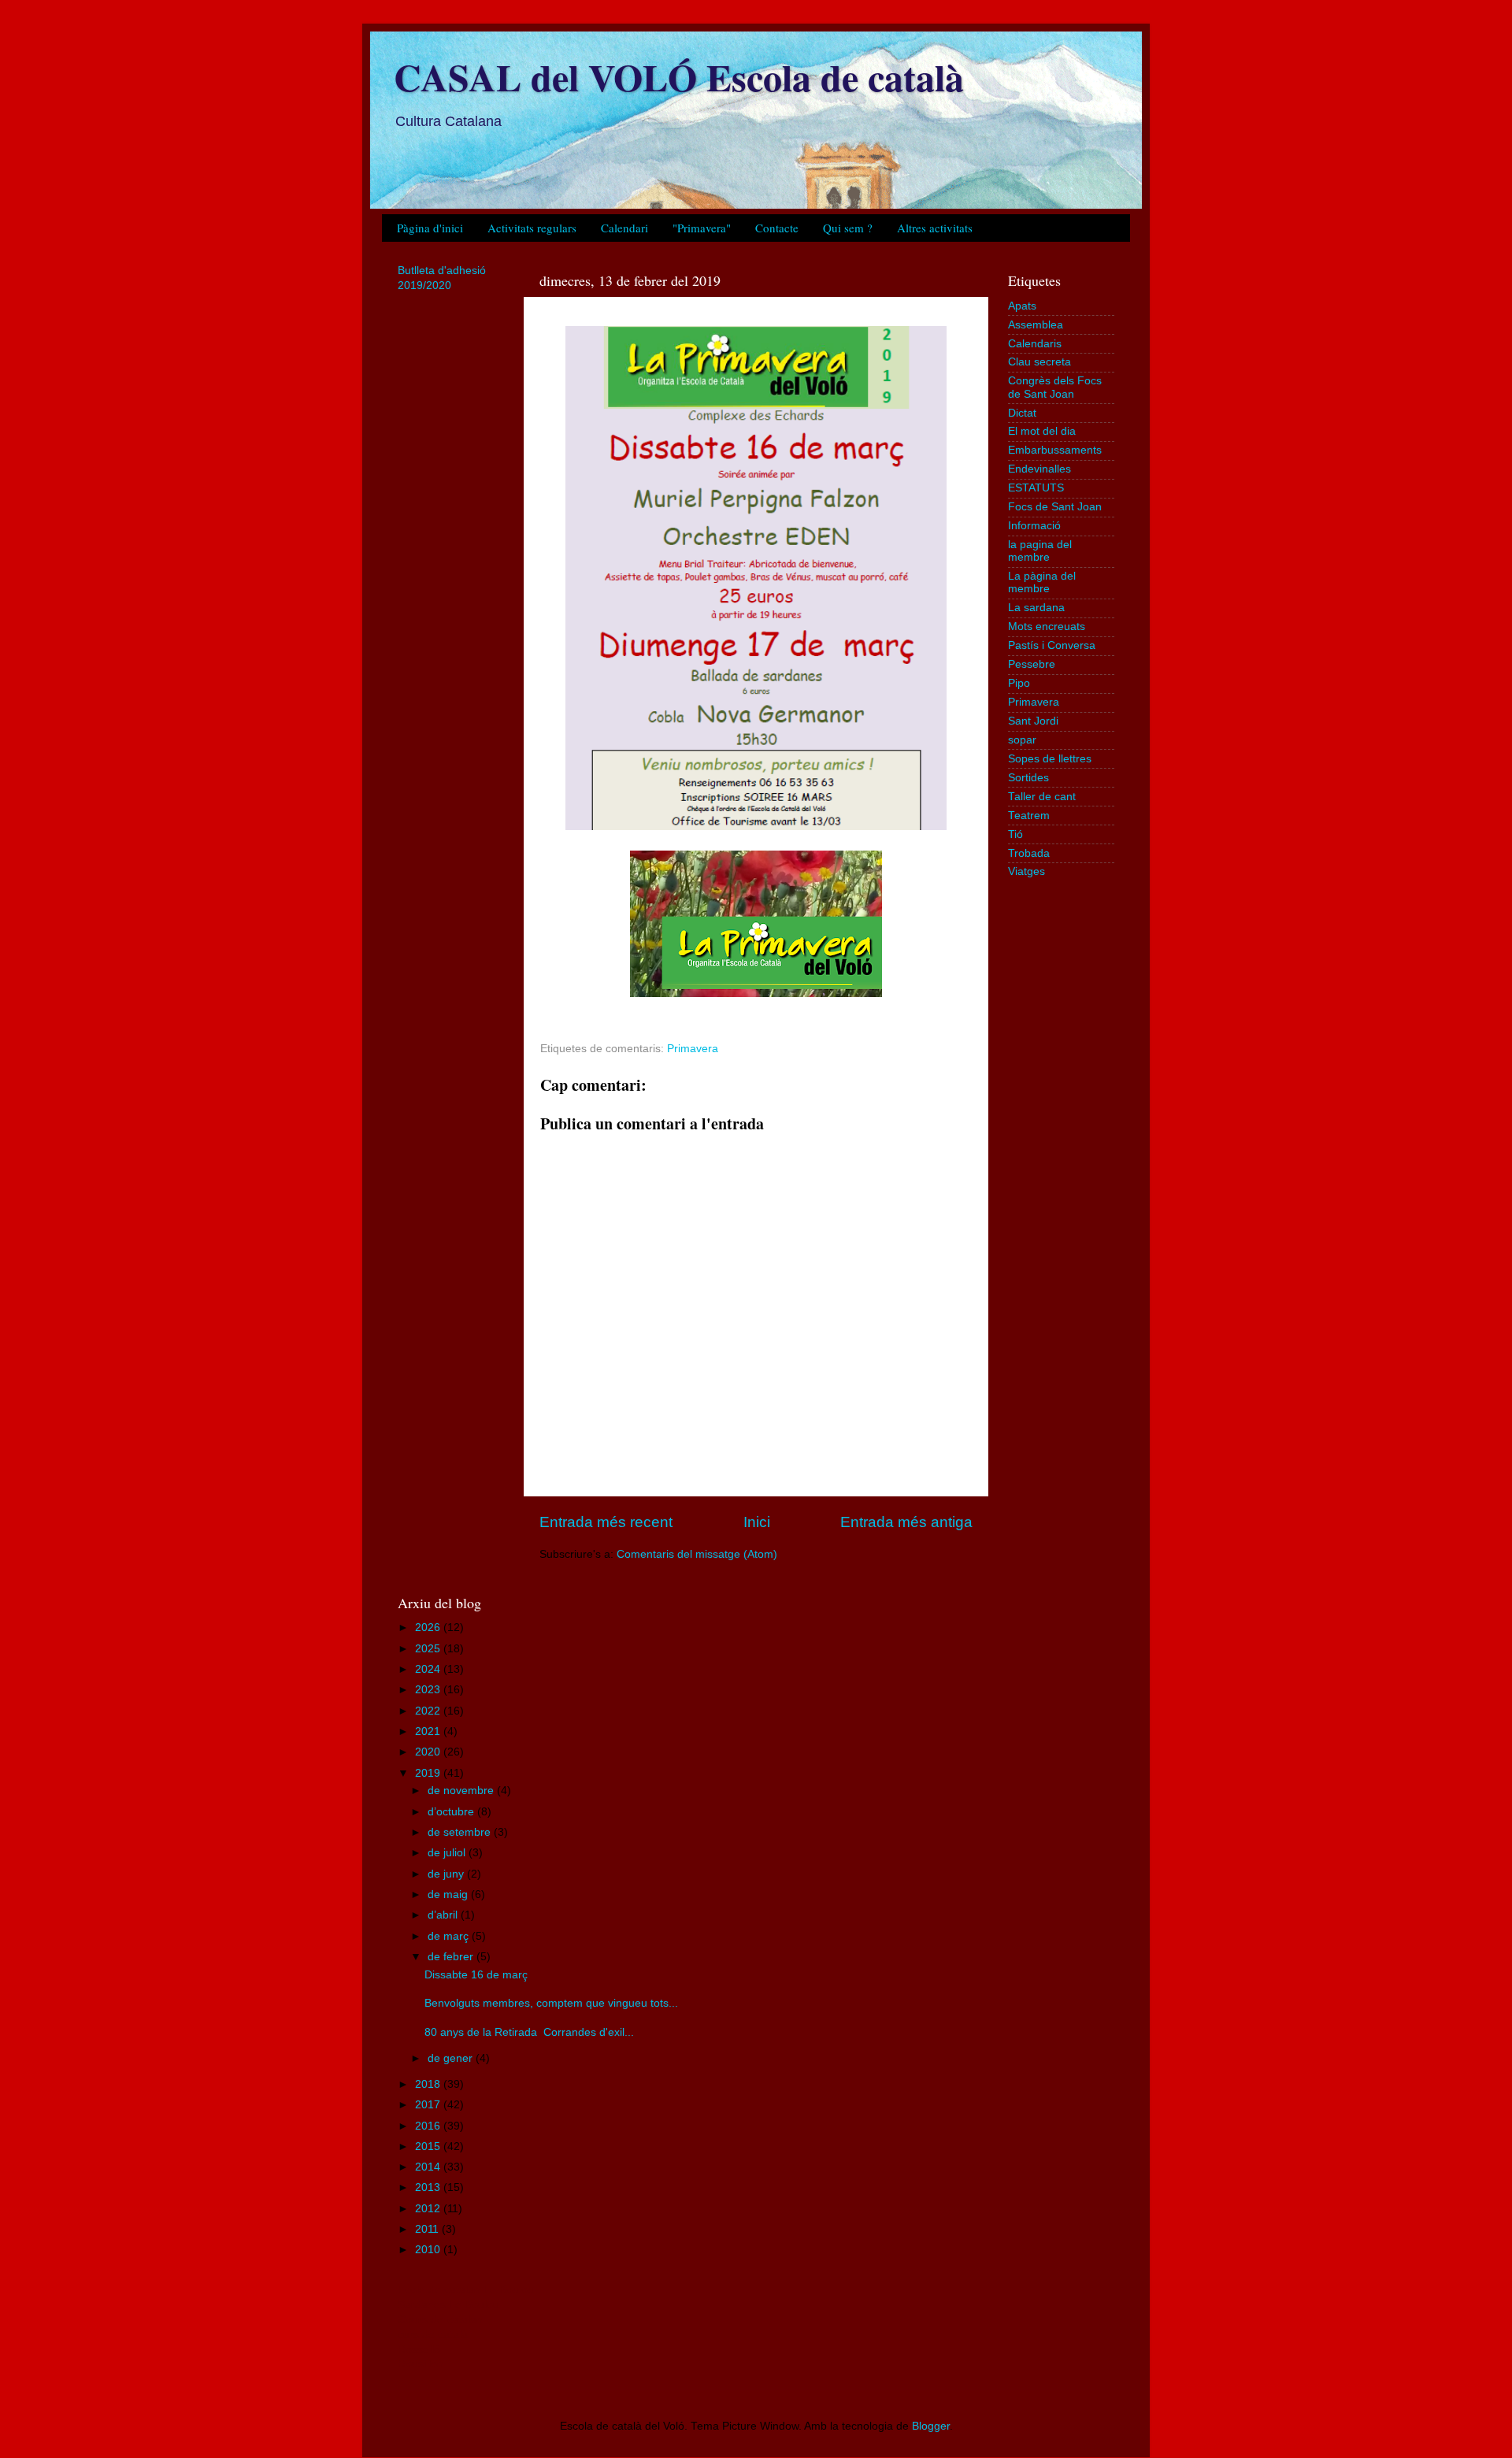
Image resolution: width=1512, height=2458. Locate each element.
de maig (449, 1894)
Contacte (777, 228)
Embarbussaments (1055, 450)
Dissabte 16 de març (476, 1975)
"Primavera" (702, 228)
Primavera (693, 1049)
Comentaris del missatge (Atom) (697, 1554)
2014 (429, 2167)
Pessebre (1032, 664)
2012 (429, 2209)
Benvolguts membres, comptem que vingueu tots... (551, 2003)
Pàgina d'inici (430, 228)
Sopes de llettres (1050, 759)
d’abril (444, 1915)
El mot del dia (1042, 431)
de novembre (462, 1791)
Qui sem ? (848, 228)
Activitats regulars (532, 228)
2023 (429, 1690)
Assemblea (1036, 325)
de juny (447, 1874)
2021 (429, 1731)
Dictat (1022, 413)
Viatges (1027, 871)
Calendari (624, 228)
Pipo (1019, 683)
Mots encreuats (1047, 627)
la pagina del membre (1040, 551)
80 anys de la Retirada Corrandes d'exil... (529, 2032)
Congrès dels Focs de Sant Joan (1055, 387)
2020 (429, 1752)
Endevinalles (1039, 469)
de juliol (448, 1853)
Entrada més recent (606, 1522)
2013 (429, 2187)
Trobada (1029, 853)
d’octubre (452, 1812)
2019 (429, 1773)
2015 (429, 2147)
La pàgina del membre (1042, 582)
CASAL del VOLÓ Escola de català (679, 76)
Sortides (1028, 778)
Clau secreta (1039, 362)
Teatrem (1029, 816)
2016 (429, 2126)
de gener (452, 2058)
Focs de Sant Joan (1055, 507)
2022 (429, 1711)
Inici (757, 1522)
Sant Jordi (1033, 721)
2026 (429, 1628)
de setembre (461, 1832)
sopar (1022, 740)
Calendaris (1035, 344)
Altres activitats (935, 228)
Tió (1015, 834)
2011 (428, 2229)
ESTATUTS (1036, 488)
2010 (429, 2250)
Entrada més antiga (906, 1522)
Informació (1034, 526)
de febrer (452, 1957)
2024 (429, 1669)
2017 (429, 2105)
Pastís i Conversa (1052, 645)
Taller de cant (1042, 797)
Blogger (931, 2426)
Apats (1022, 306)
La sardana (1036, 608)
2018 (429, 2084)
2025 (429, 1649)
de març (450, 1936)
